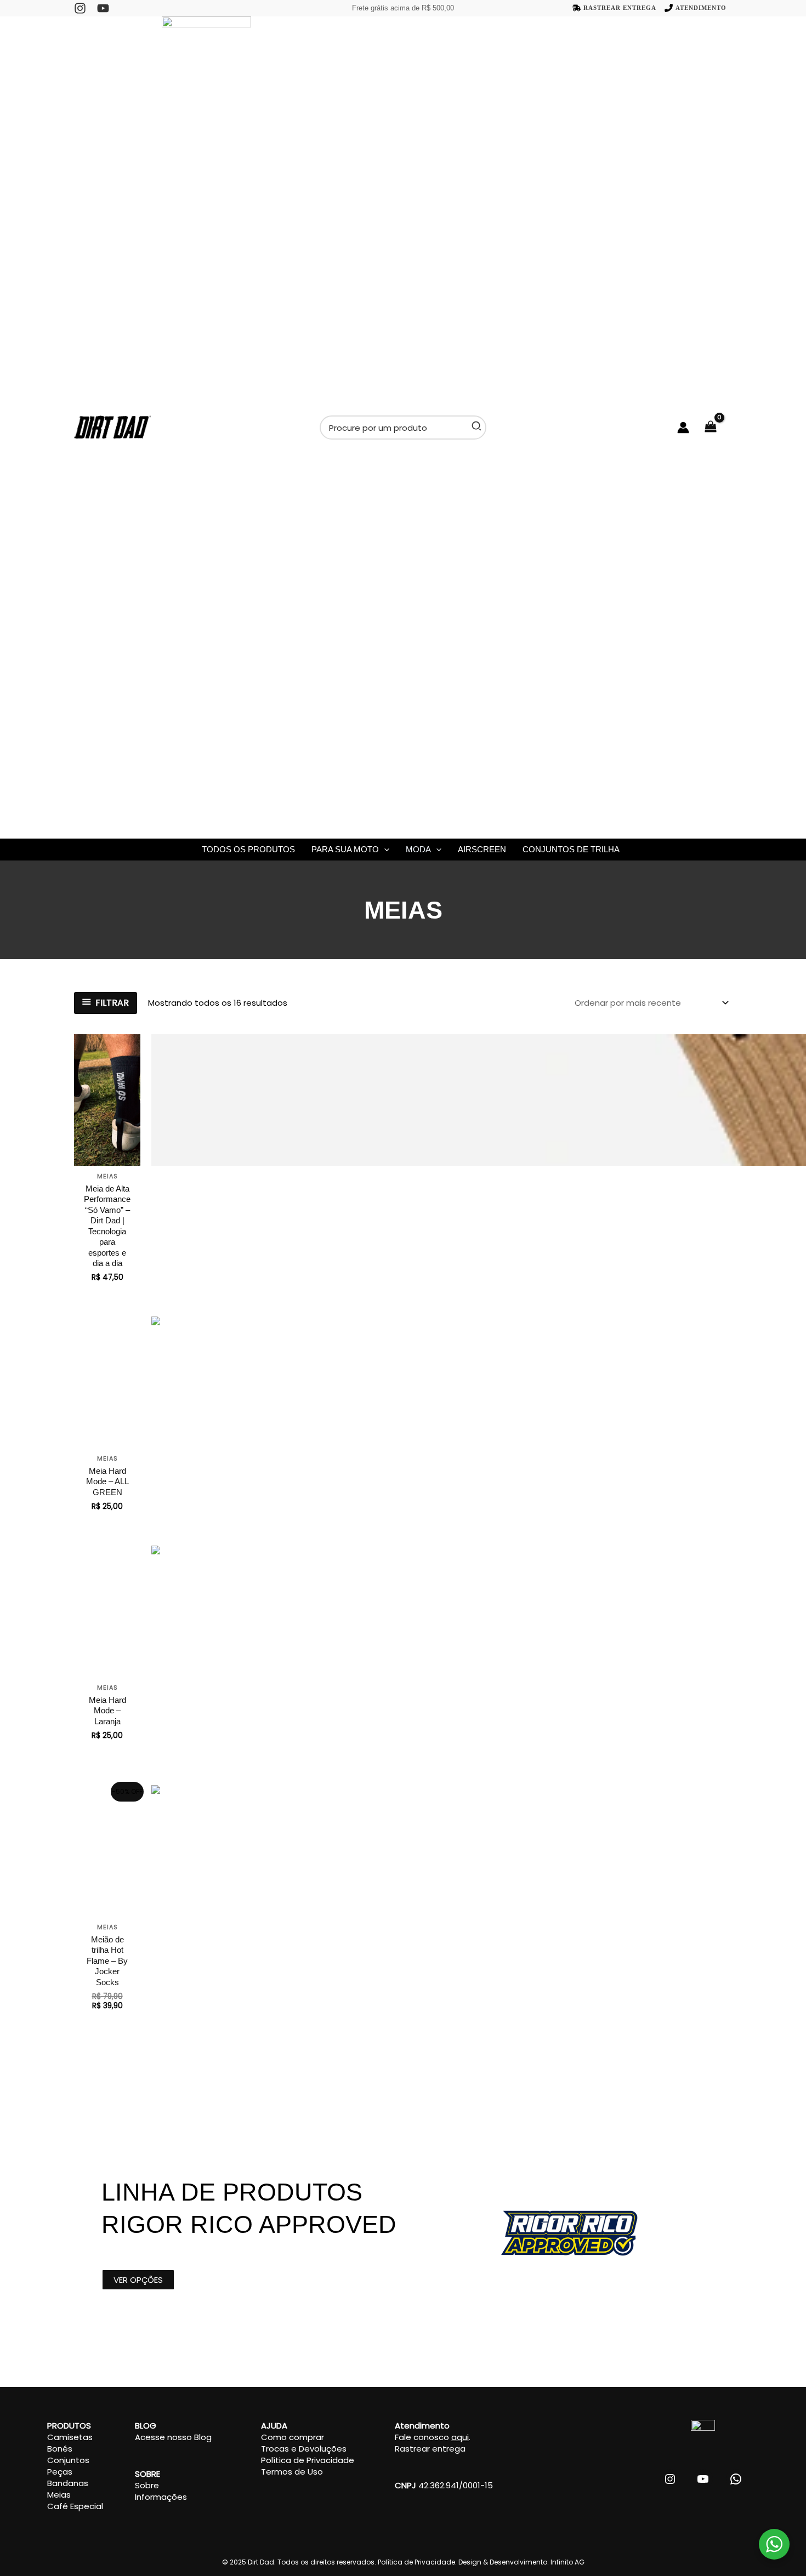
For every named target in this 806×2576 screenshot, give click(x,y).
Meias (59, 2495)
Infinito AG (567, 2562)
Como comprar (293, 2437)
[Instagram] (80, 8)
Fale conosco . (433, 2437)
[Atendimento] (696, 8)
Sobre (147, 2485)
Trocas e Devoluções (304, 2449)
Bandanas (68, 2483)
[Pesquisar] (477, 428)
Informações (161, 2497)
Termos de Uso (292, 2472)
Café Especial (75, 2506)
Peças (60, 2472)
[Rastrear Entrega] (614, 8)
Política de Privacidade (308, 2460)
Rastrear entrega (430, 2449)
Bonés (60, 2449)
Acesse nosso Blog (173, 2437)
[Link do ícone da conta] (683, 428)
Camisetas (70, 2437)
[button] (384, 850)
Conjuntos (68, 2460)
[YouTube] (103, 8)
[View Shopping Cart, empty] (716, 428)
